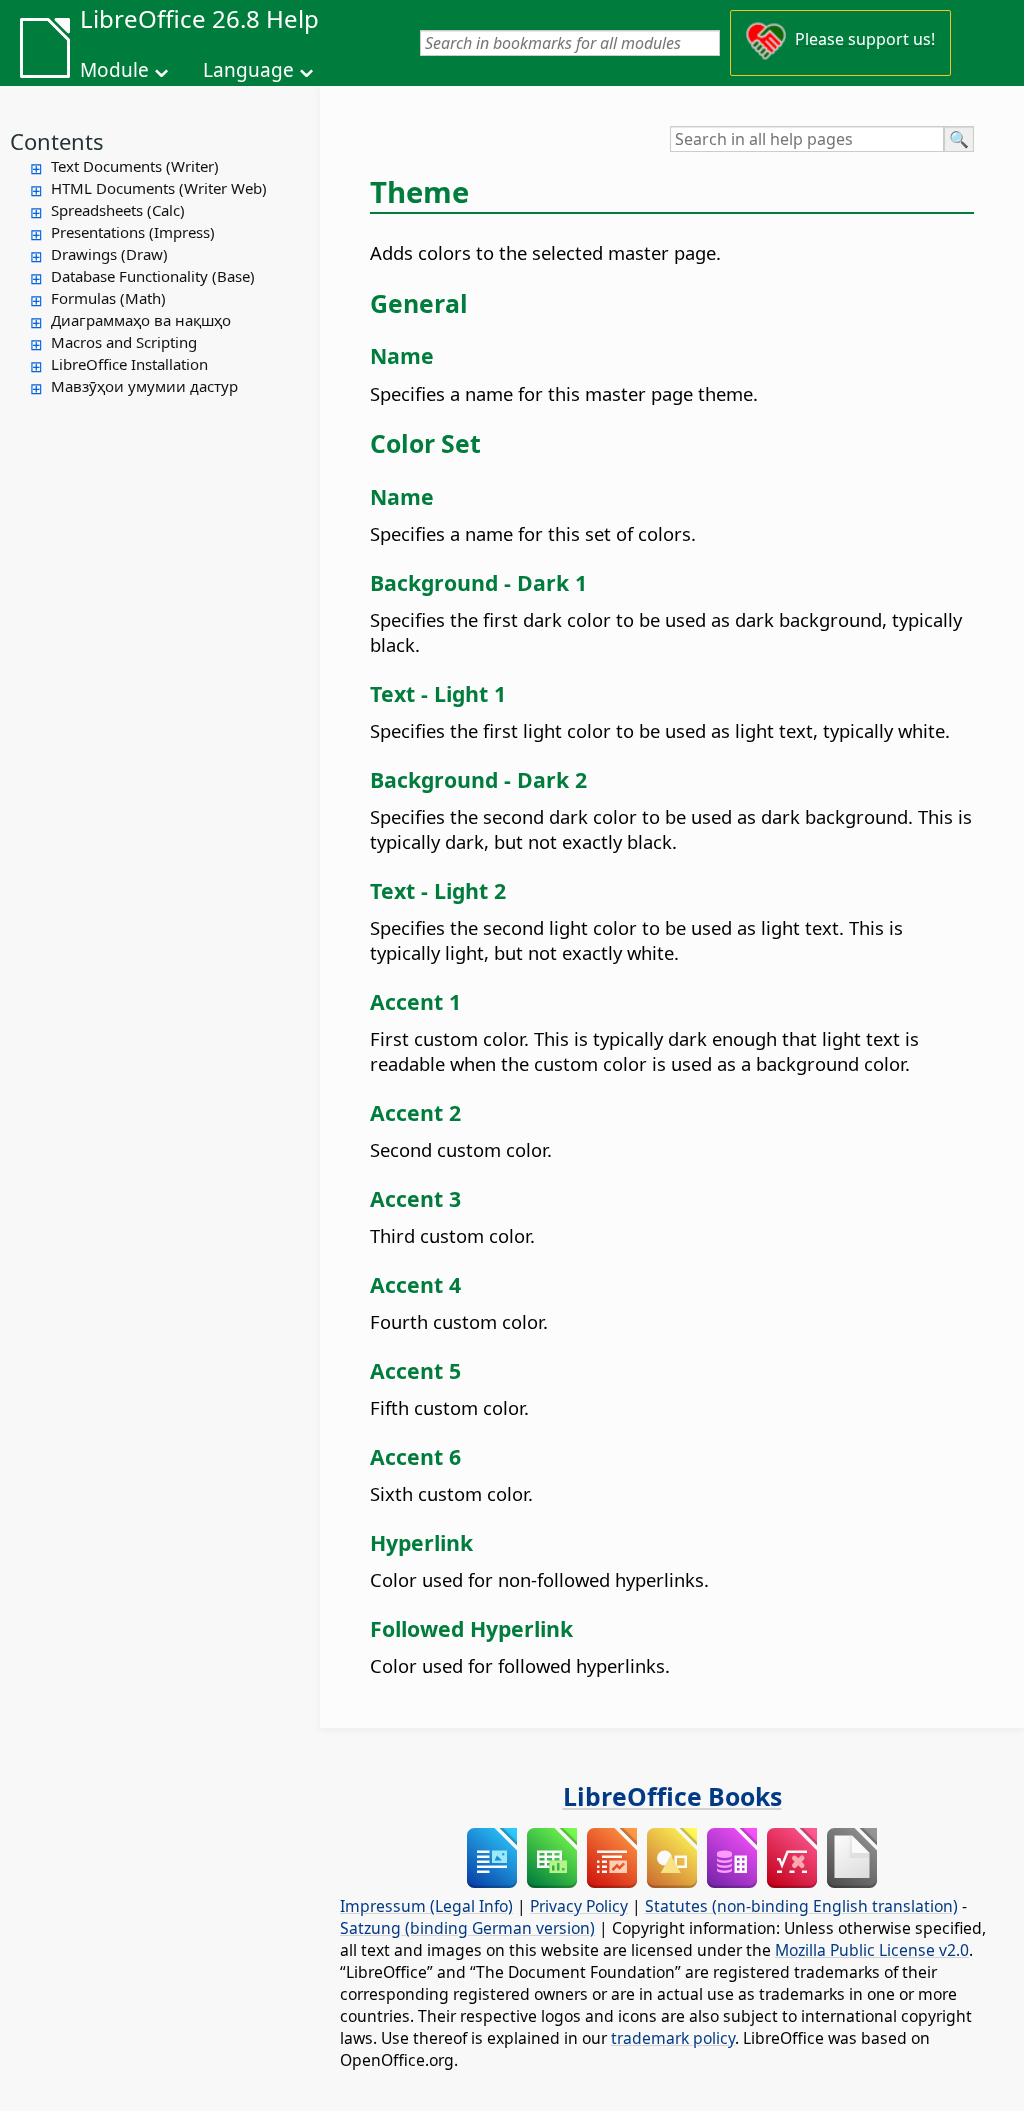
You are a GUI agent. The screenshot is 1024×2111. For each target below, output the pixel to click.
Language (248, 70)
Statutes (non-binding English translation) (801, 1906)
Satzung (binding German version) (467, 1928)
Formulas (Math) (108, 298)
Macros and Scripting (124, 342)
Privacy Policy (579, 1906)
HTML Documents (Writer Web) (159, 188)
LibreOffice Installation (129, 364)
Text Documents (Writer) (135, 166)
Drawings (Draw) (109, 254)
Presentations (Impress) (133, 232)
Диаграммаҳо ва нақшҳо (141, 320)
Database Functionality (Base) (153, 276)
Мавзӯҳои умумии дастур (144, 386)
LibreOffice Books (672, 1796)
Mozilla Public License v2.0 (872, 1950)
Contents (57, 141)
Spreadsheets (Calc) (118, 210)
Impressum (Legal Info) (426, 1906)
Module (114, 70)
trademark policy (673, 2038)
